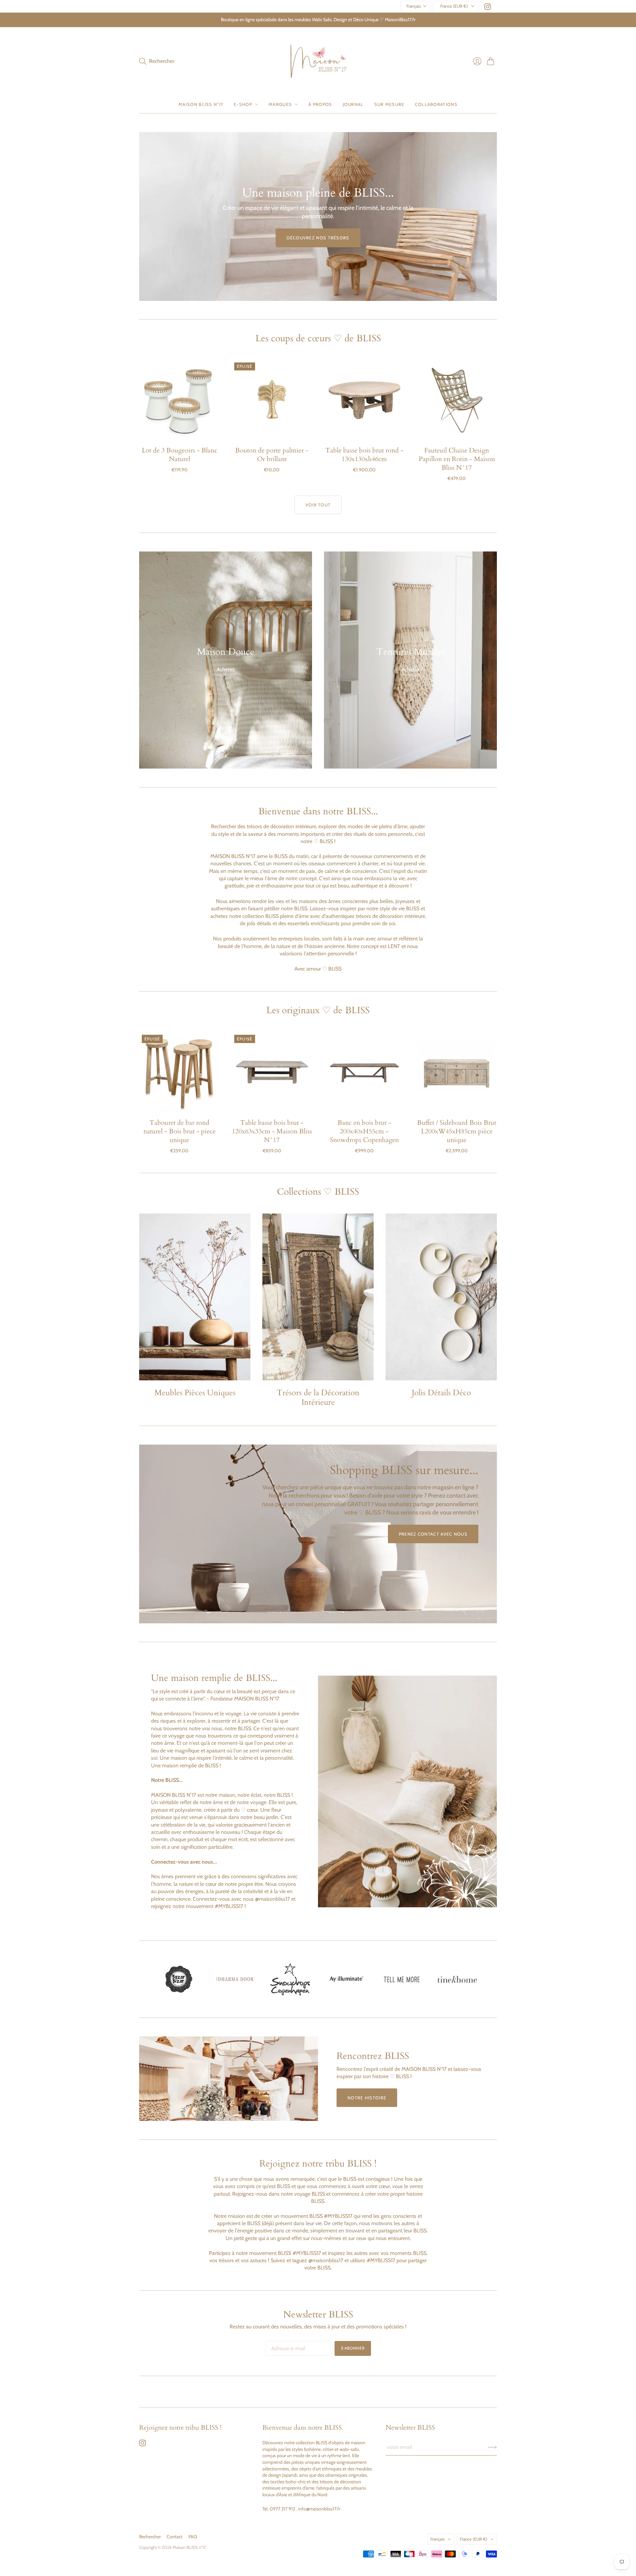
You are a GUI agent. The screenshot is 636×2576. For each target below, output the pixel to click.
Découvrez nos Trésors (318, 238)
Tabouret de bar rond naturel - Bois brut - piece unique (180, 1131)
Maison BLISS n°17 (189, 2547)
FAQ (193, 2537)
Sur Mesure (389, 104)
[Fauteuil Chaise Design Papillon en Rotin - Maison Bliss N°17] (457, 400)
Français (414, 6)
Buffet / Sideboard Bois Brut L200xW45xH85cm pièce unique (457, 1131)
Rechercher (150, 2537)
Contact (175, 2537)
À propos (320, 104)
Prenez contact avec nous (433, 1534)
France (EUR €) (454, 6)
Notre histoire (367, 2098)
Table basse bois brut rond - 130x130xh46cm (364, 455)
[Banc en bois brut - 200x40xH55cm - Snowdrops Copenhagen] (364, 1072)
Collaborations (436, 104)
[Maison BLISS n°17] (318, 61)
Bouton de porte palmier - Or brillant (272, 455)
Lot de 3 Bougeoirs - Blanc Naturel (180, 455)
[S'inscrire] (492, 2447)
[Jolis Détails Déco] (441, 1297)
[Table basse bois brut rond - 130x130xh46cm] (364, 400)
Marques (280, 104)
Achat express (180, 431)
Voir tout (318, 505)
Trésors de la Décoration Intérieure (318, 1398)
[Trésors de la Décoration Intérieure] (318, 1297)
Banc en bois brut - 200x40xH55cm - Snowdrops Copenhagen (364, 1131)
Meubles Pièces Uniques (195, 1393)
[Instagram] (488, 8)
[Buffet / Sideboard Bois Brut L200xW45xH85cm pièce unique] (457, 1072)
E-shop (243, 104)
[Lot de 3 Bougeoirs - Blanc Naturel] (179, 400)
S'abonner (353, 2348)
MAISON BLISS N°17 (201, 104)
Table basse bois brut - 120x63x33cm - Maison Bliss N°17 (272, 1131)
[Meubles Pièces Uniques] (195, 1297)
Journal (353, 104)
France (474, 2539)
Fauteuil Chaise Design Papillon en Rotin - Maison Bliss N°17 (457, 459)
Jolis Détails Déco (441, 1393)
